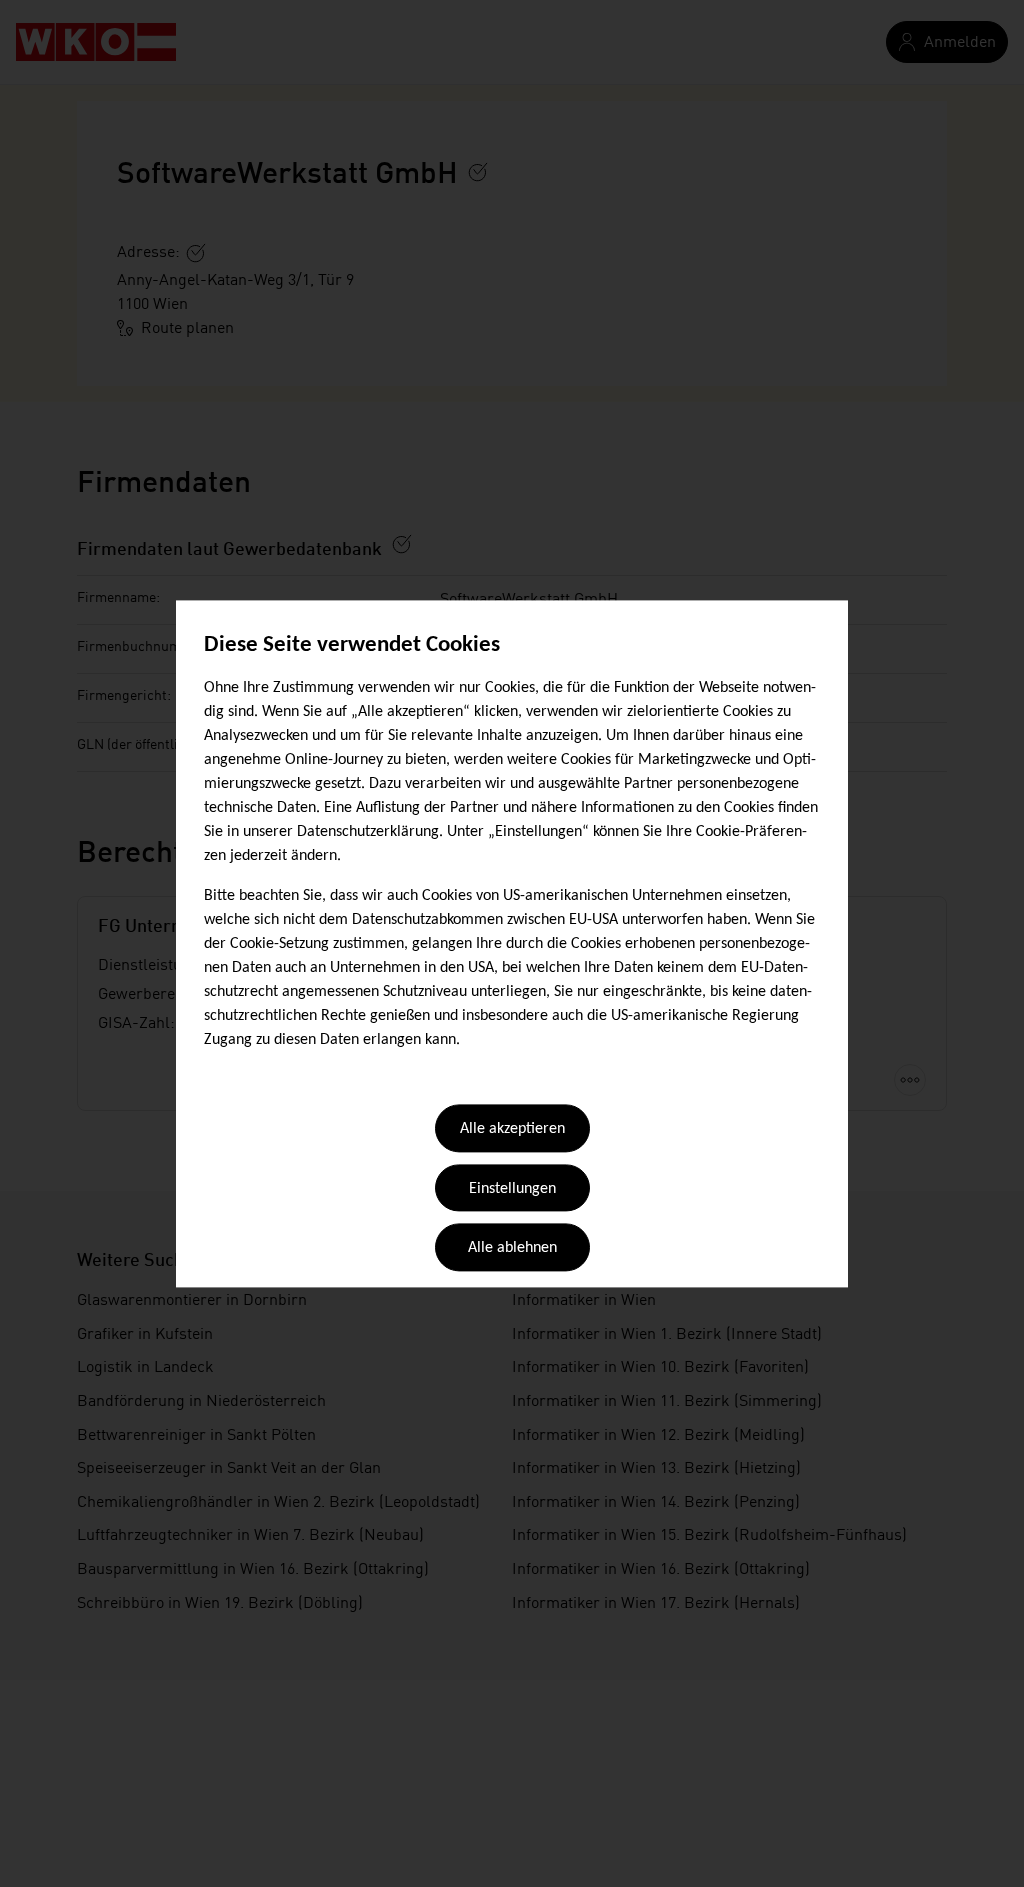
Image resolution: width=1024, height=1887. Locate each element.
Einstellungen (512, 1189)
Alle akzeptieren (512, 1130)
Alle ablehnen (512, 1249)
